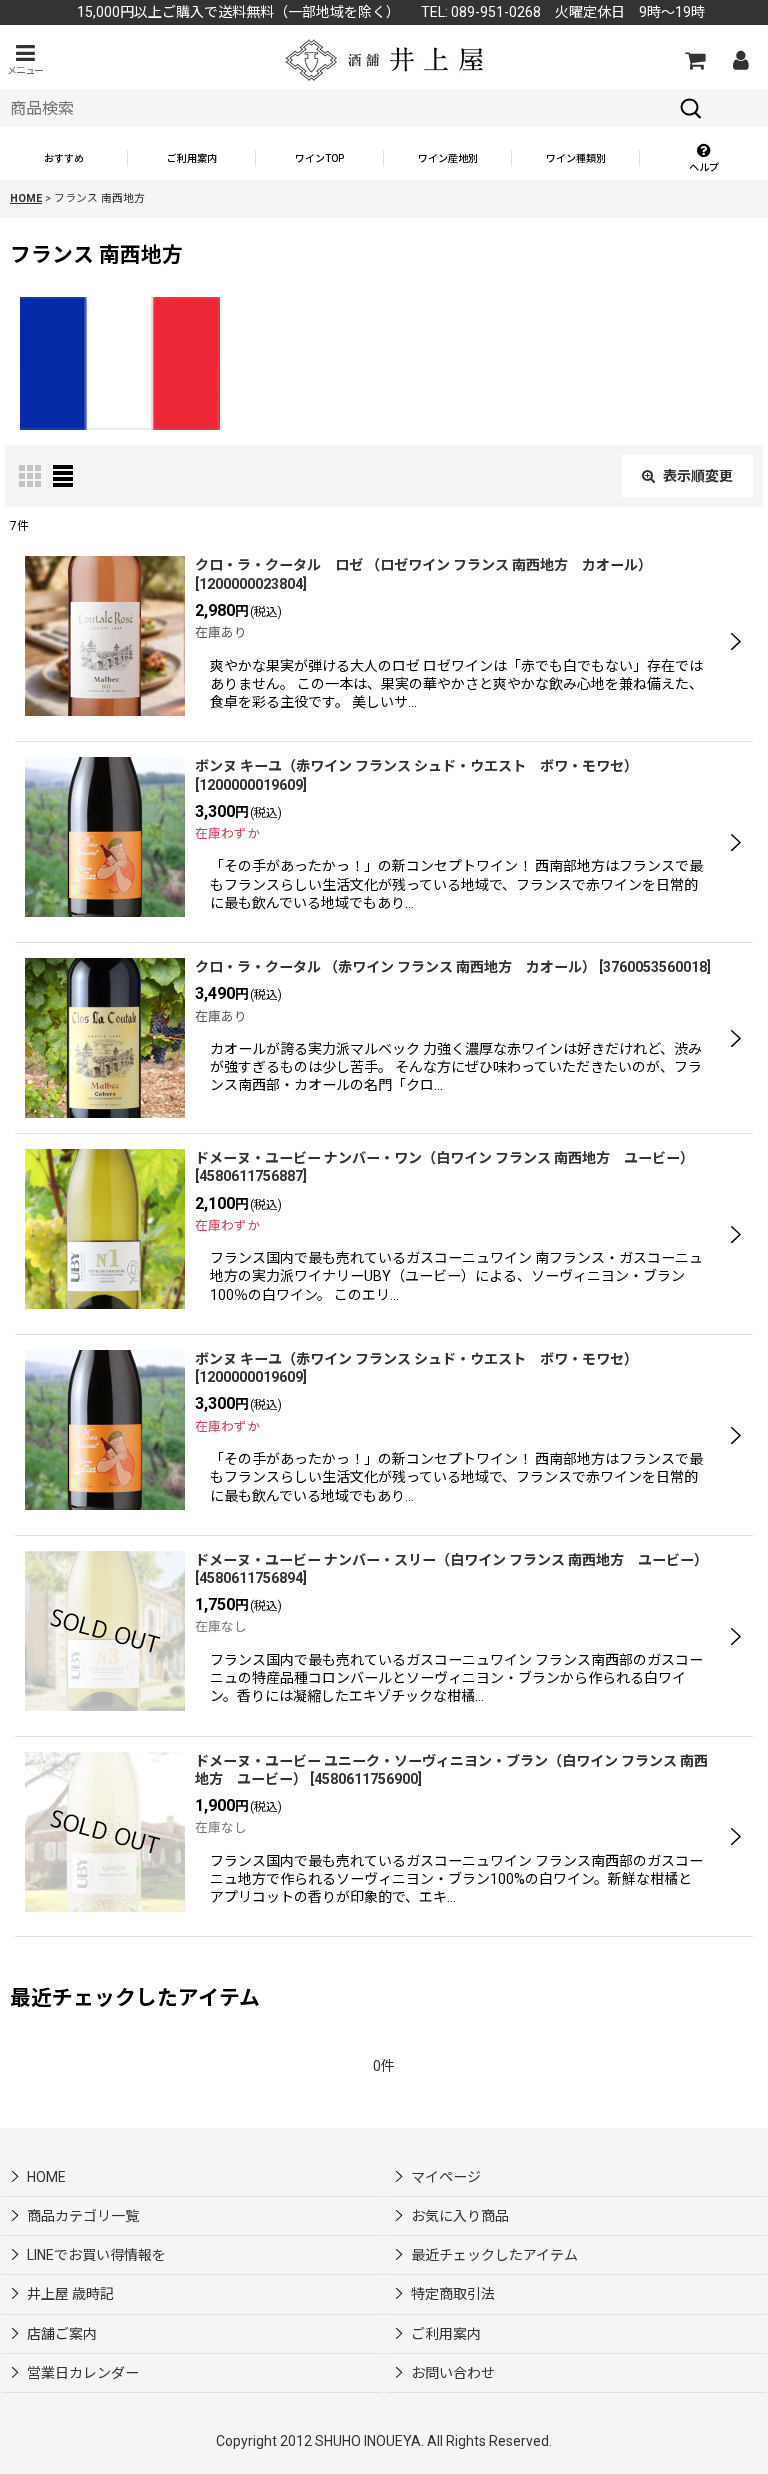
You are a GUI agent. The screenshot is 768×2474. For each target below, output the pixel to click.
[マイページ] (740, 60)
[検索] (691, 108)
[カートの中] (694, 60)
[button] (25, 59)
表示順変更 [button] (698, 476)
